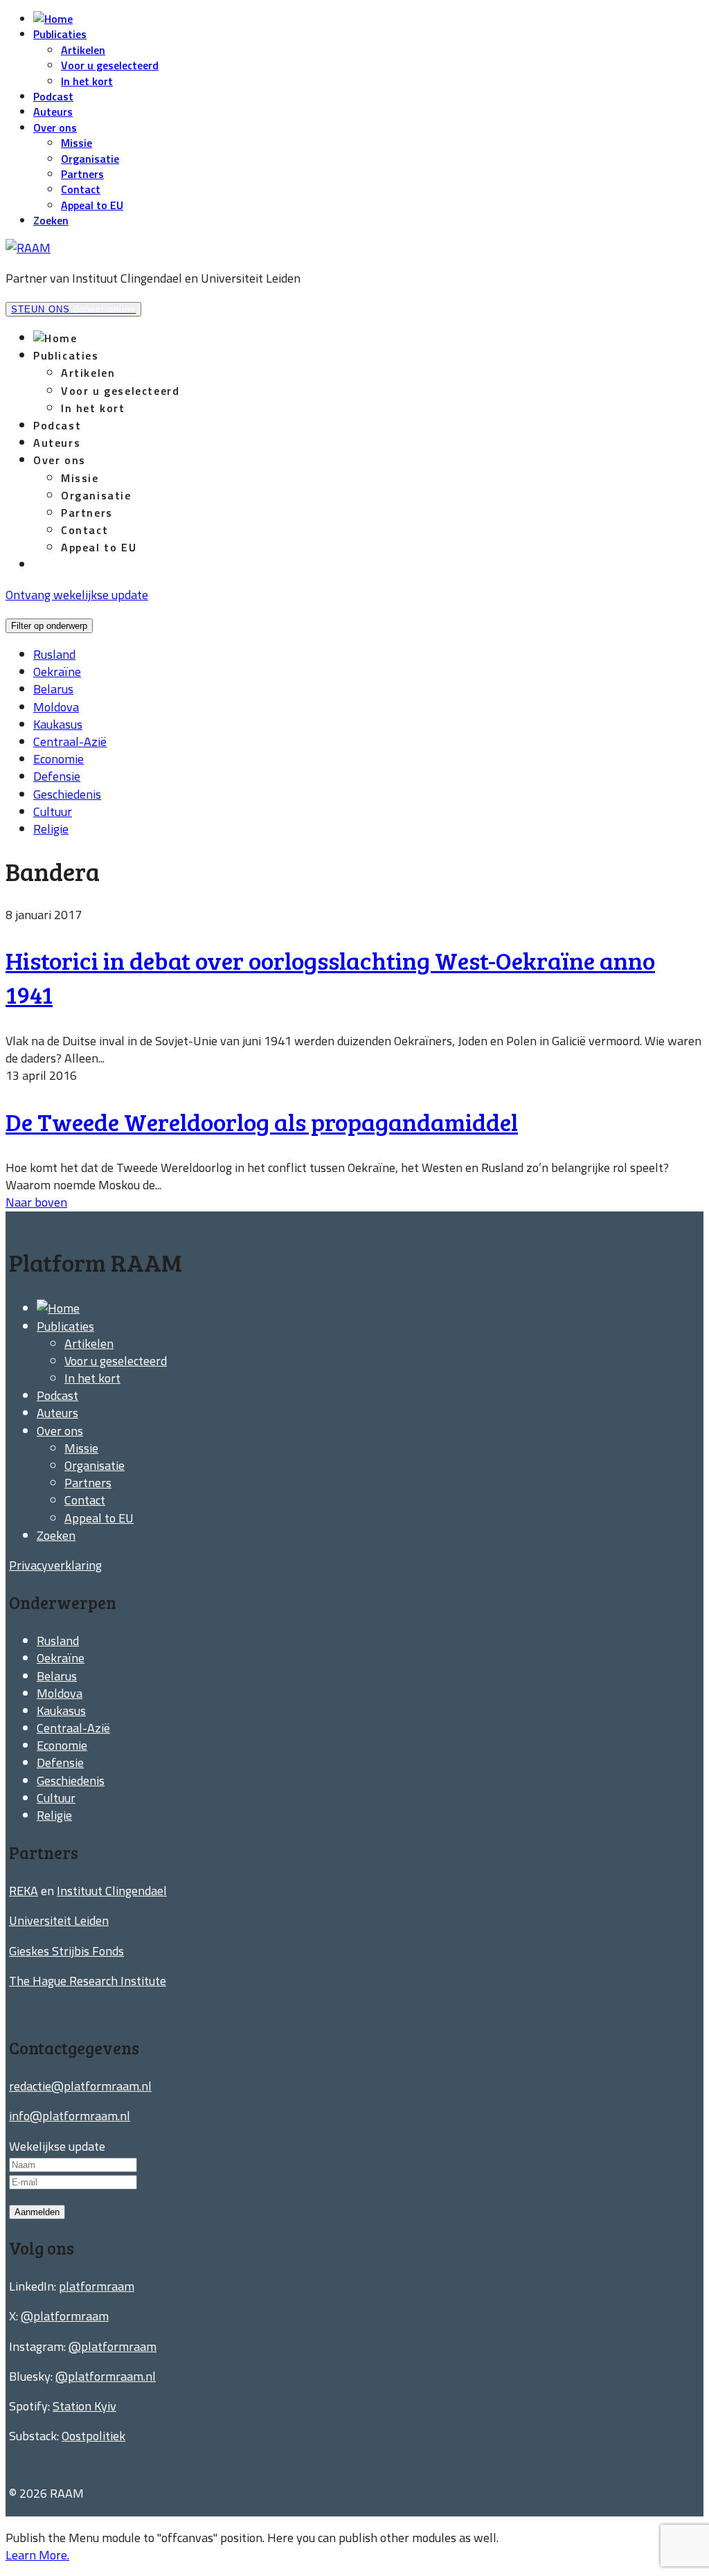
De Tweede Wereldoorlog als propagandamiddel (262, 1121)
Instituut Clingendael (112, 1891)
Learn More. (37, 2555)
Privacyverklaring (55, 1565)
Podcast (53, 96)
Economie (59, 759)
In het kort (87, 81)
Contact (81, 189)
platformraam (97, 2286)
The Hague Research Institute (88, 1981)
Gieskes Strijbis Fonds (66, 1951)
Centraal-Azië (70, 741)
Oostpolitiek (93, 2436)
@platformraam (65, 2316)
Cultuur (53, 811)
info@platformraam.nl (70, 2116)
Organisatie (90, 159)
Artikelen (83, 50)
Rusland (54, 654)
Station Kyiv (84, 2406)
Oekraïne (57, 672)
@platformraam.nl (106, 2376)
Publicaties (60, 34)
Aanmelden (37, 2212)
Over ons (55, 127)
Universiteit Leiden (59, 1920)
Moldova (56, 707)
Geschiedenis (67, 794)
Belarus (53, 689)
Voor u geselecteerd (110, 65)
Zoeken (51, 220)
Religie (51, 829)
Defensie (57, 776)
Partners (82, 174)
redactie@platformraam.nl (80, 2086)
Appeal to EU (92, 205)
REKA (24, 1891)
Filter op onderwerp (49, 626)
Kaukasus (58, 724)
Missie (77, 143)
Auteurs (53, 112)
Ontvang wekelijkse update (77, 595)
